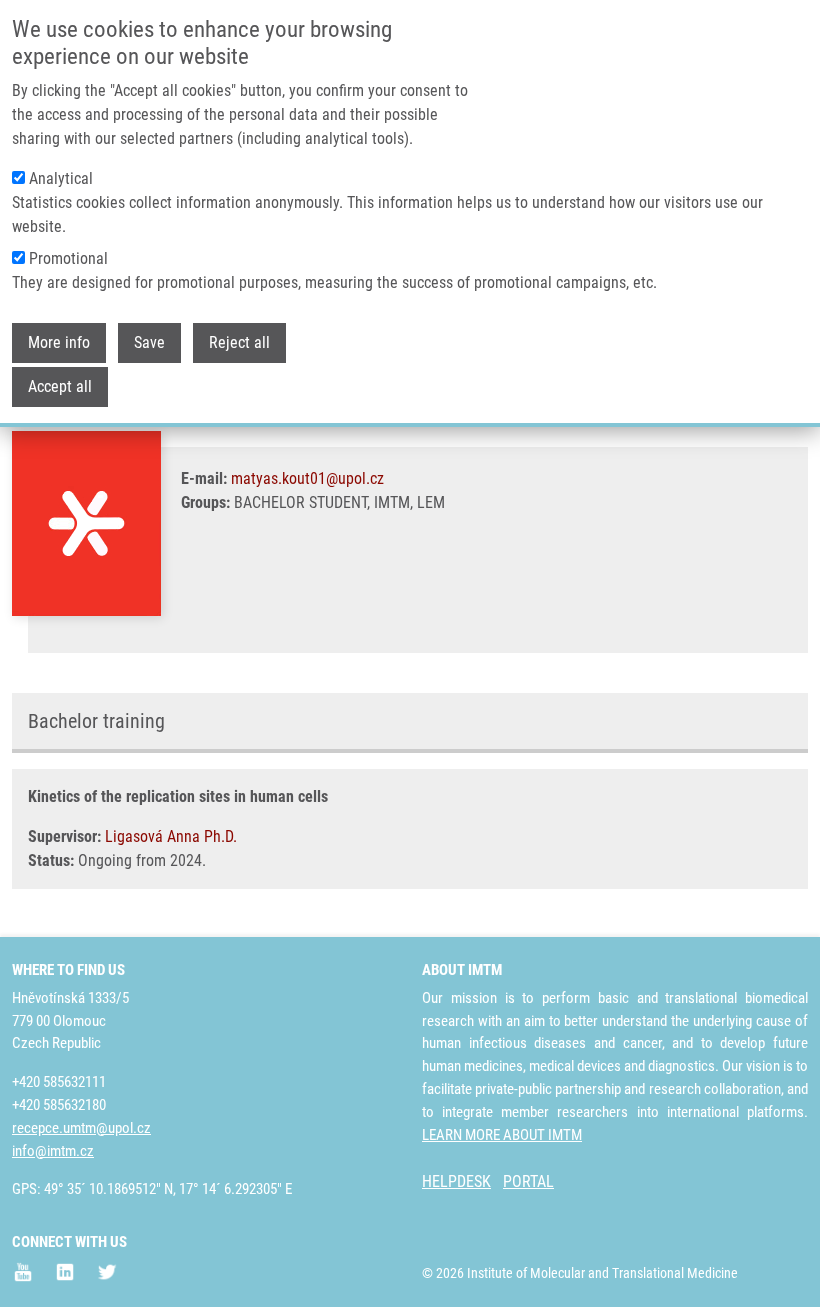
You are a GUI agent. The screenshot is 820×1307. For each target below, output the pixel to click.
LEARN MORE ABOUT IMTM (502, 1135)
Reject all (239, 342)
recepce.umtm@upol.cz (81, 1128)
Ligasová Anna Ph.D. (171, 836)
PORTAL (528, 1181)
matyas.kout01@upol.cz (307, 478)
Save (149, 342)
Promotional (68, 258)
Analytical (61, 178)
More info (59, 342)
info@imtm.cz (53, 1151)
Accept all (60, 386)
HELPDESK (456, 1181)
